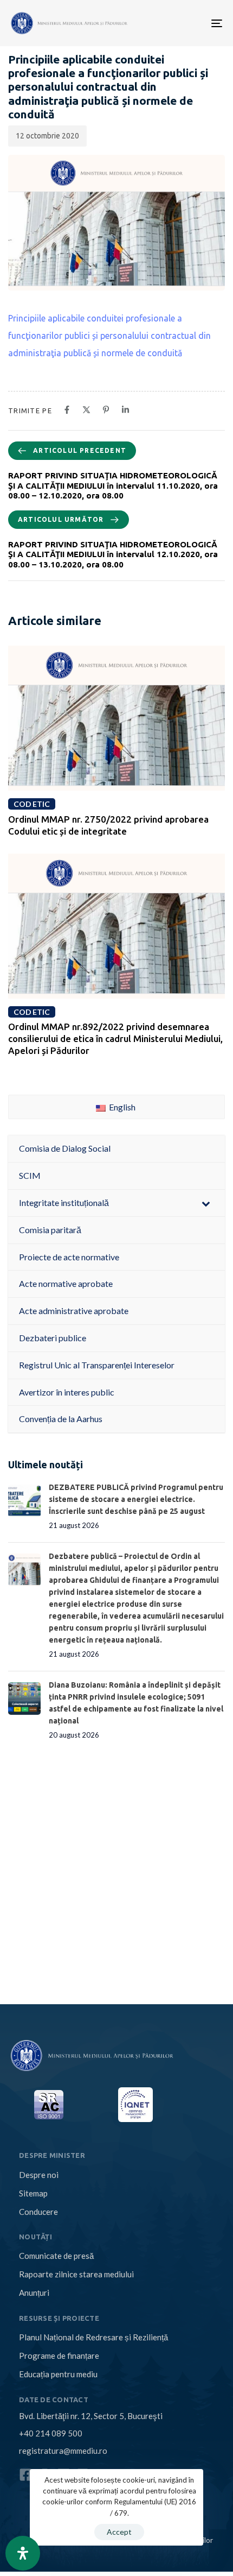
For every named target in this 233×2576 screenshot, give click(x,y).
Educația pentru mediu (58, 2374)
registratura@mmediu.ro (63, 2451)
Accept (119, 2532)
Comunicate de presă (56, 2256)
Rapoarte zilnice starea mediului (76, 2274)
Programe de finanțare (59, 2356)
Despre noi (39, 2175)
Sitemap (33, 2193)
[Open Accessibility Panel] (23, 2553)
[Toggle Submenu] (206, 1203)
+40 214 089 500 (51, 2433)
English (121, 1107)
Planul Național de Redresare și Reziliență (93, 2337)
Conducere (38, 2212)
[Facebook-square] (26, 2475)
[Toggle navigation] (169, 23)
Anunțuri (34, 2293)
